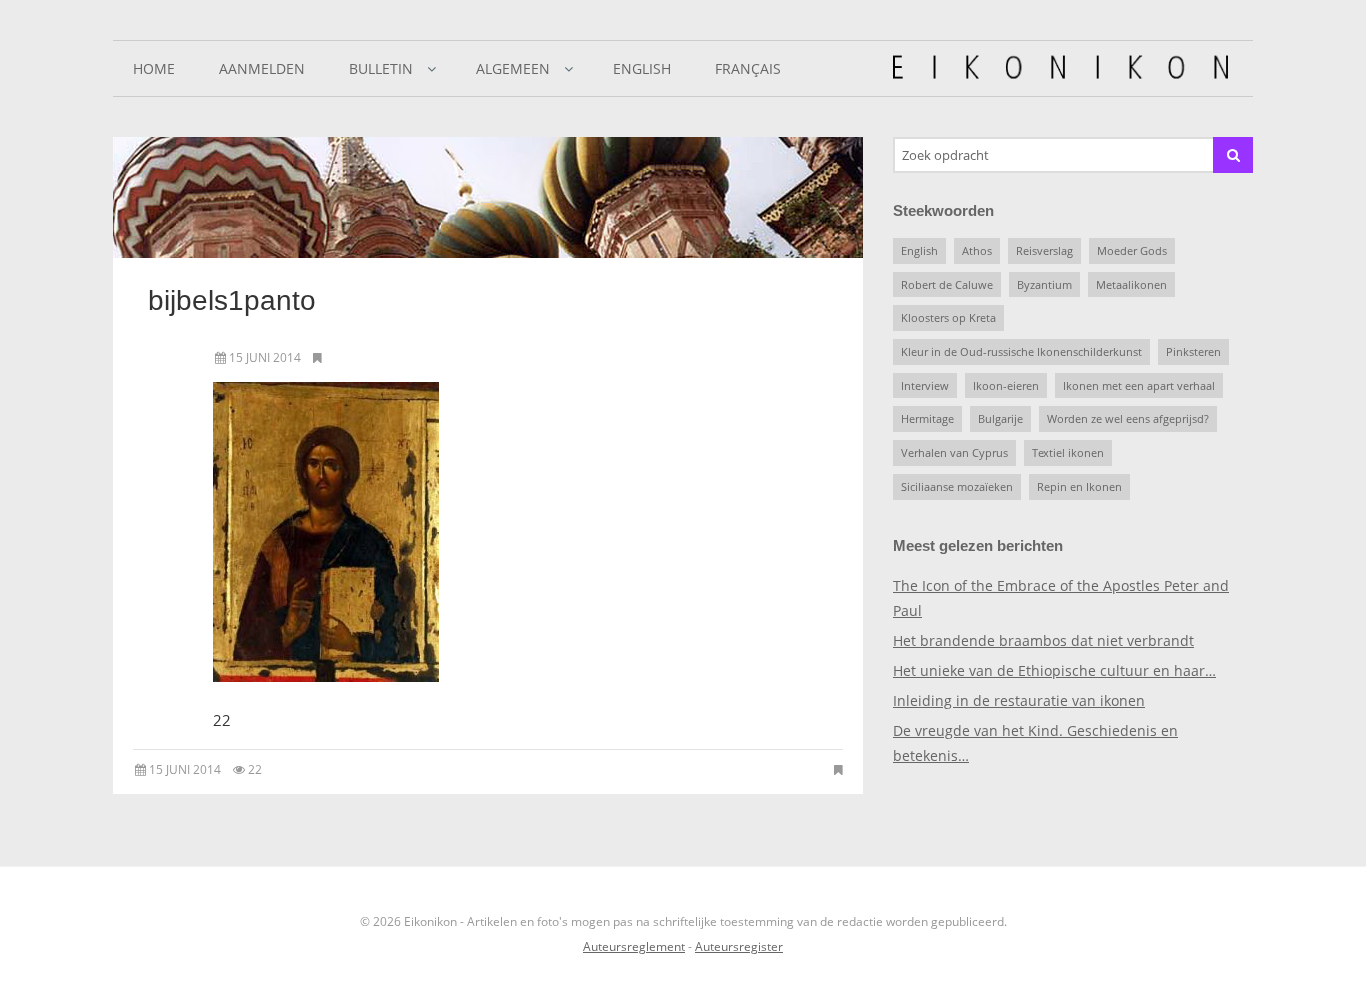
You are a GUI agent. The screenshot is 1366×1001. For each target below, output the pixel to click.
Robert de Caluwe (947, 284)
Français (748, 68)
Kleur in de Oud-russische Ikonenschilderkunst (1021, 351)
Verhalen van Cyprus (954, 452)
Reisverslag (1044, 250)
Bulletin (381, 68)
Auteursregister (739, 946)
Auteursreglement (634, 946)
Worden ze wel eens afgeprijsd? (1128, 418)
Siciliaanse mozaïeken (957, 486)
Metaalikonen (1131, 284)
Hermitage (927, 418)
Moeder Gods (1132, 250)
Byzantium (1044, 284)
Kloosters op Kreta (948, 317)
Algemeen (513, 68)
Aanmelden (262, 68)
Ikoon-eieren (1006, 385)
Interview (925, 385)
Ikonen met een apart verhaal (1139, 385)
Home (154, 68)
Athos (977, 250)
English (642, 68)
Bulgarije (1000, 418)
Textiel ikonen (1068, 452)
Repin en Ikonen (1079, 486)
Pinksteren (1193, 351)
